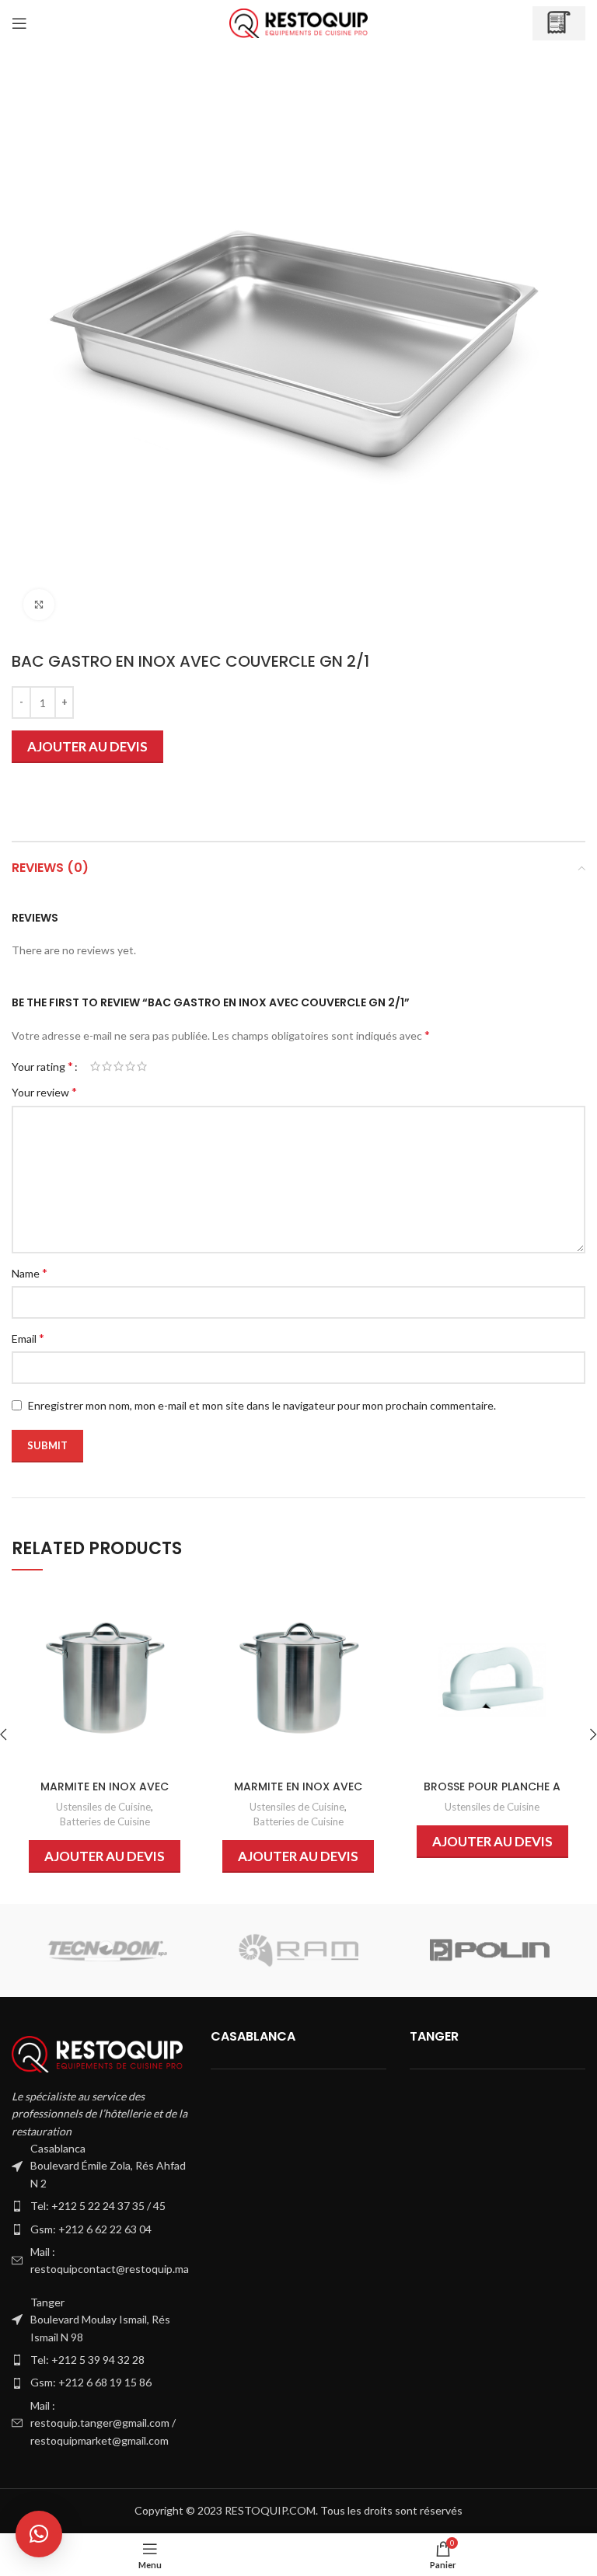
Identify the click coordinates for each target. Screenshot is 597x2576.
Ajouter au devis (87, 746)
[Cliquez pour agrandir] (39, 605)
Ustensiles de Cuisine (103, 1807)
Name (30, 1272)
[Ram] (298, 1950)
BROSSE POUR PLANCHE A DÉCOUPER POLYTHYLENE (492, 1794)
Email (28, 1338)
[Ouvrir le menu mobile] (19, 23)
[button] (39, 2534)
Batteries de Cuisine (105, 1821)
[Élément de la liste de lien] (99, 2206)
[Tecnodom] (107, 1950)
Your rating (42, 1066)
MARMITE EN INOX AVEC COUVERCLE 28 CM (298, 1794)
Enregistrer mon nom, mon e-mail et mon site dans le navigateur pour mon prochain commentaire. (262, 1405)
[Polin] (490, 1950)
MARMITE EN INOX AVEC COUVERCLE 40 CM (105, 1794)
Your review (44, 1091)
